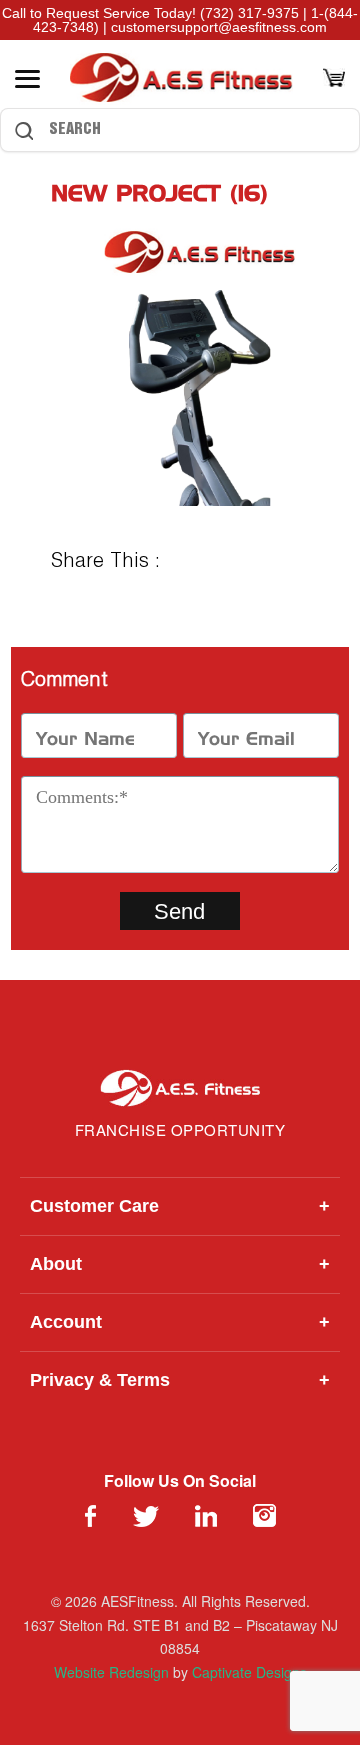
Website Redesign (111, 1672)
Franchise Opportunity (180, 1129)
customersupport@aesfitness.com (219, 27)
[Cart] (334, 79)
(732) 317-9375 (249, 13)
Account (180, 1322)
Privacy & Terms (180, 1380)
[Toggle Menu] (27, 79)
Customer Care (180, 1206)
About (180, 1264)
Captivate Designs (249, 1672)
